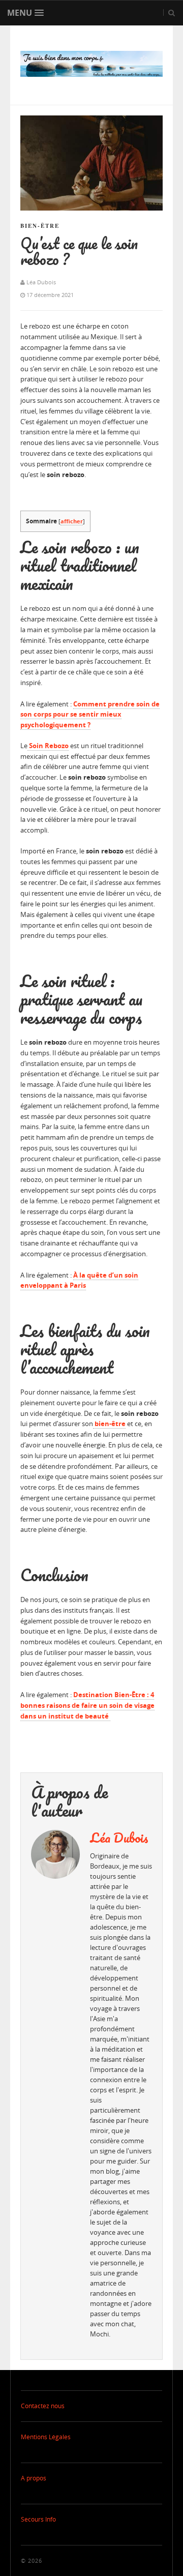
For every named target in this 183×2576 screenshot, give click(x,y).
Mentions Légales (46, 2437)
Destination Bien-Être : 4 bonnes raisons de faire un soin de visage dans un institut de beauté (87, 1705)
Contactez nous (43, 2406)
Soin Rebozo (48, 746)
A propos (34, 2478)
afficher (72, 521)
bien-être (109, 1424)
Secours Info (38, 2519)
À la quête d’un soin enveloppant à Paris (79, 1280)
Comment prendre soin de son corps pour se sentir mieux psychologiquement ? (90, 715)
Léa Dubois (119, 1838)
